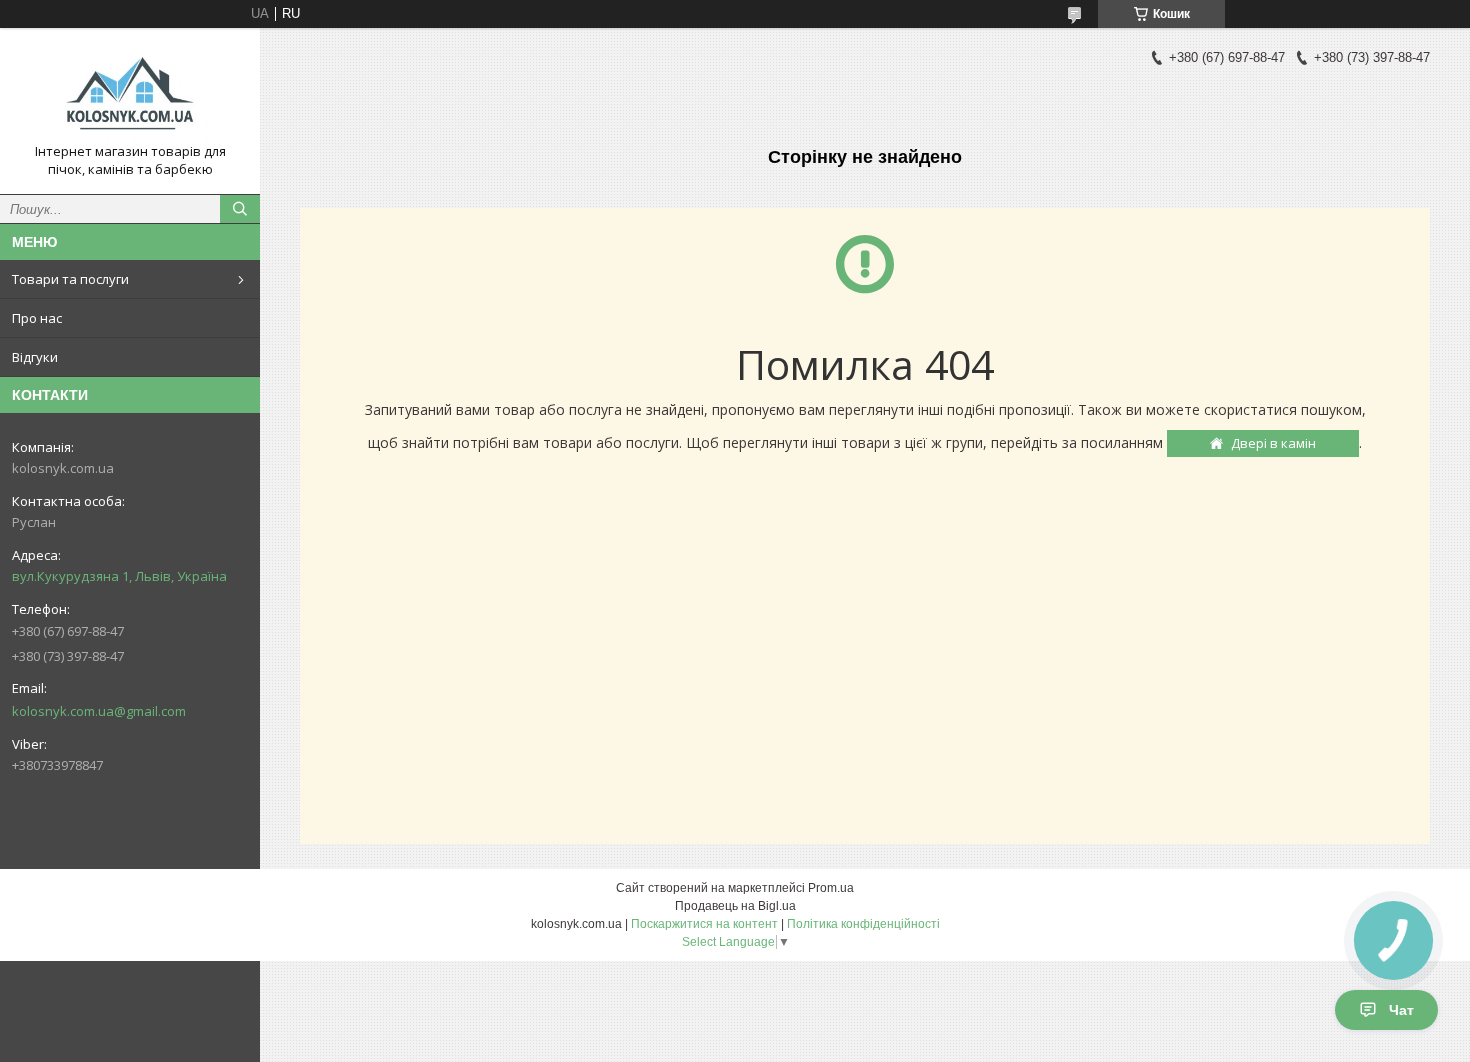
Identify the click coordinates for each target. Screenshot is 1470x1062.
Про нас (37, 318)
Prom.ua (831, 888)
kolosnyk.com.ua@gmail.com (99, 711)
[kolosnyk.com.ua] (130, 93)
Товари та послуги (70, 279)
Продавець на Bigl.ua (735, 906)
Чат (1401, 1010)
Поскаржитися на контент (704, 924)
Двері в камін (1273, 443)
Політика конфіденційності (863, 924)
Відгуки (35, 357)
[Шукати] (240, 209)
